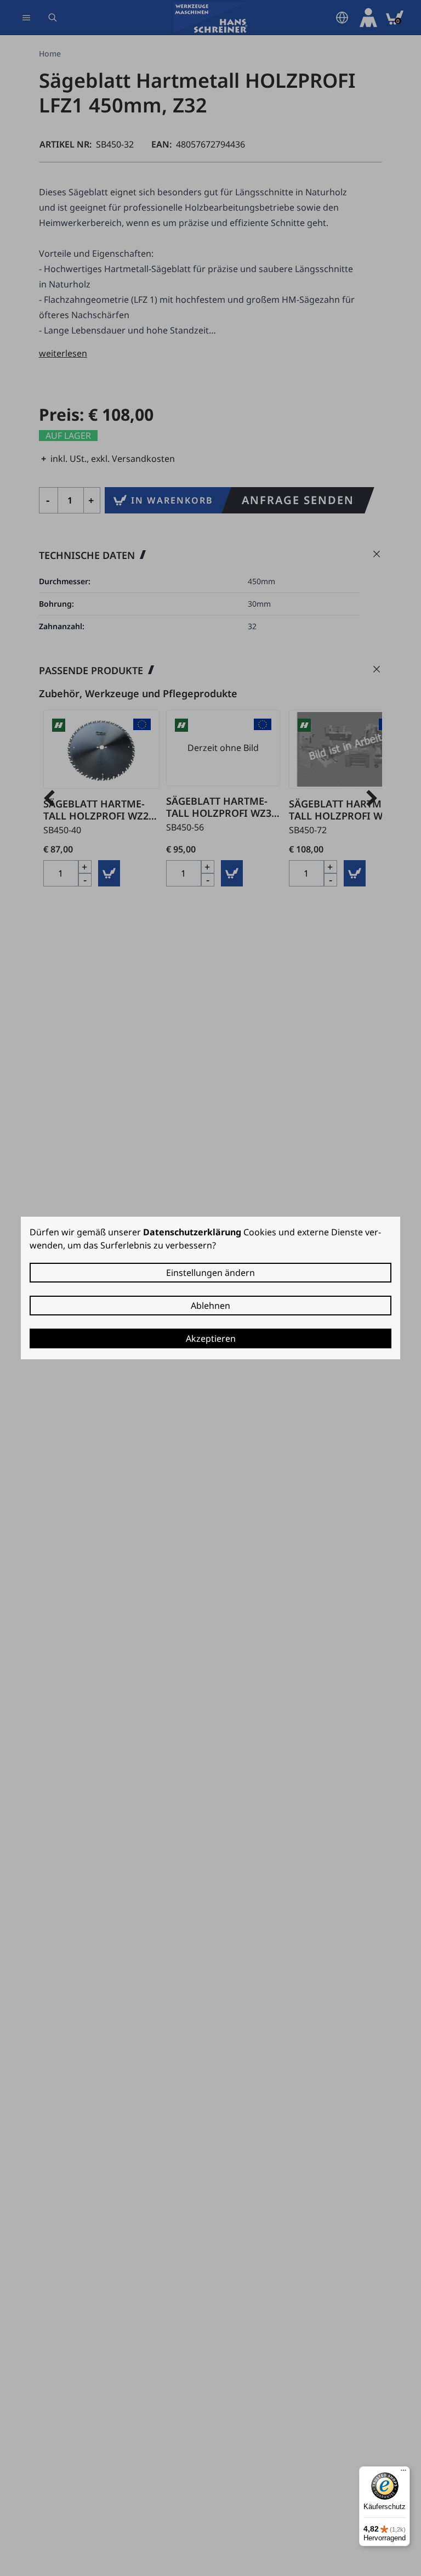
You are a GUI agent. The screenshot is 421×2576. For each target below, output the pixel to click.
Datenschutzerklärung (192, 1232)
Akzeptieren (211, 1338)
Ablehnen (210, 1306)
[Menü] (403, 2473)
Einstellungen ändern (210, 1273)
